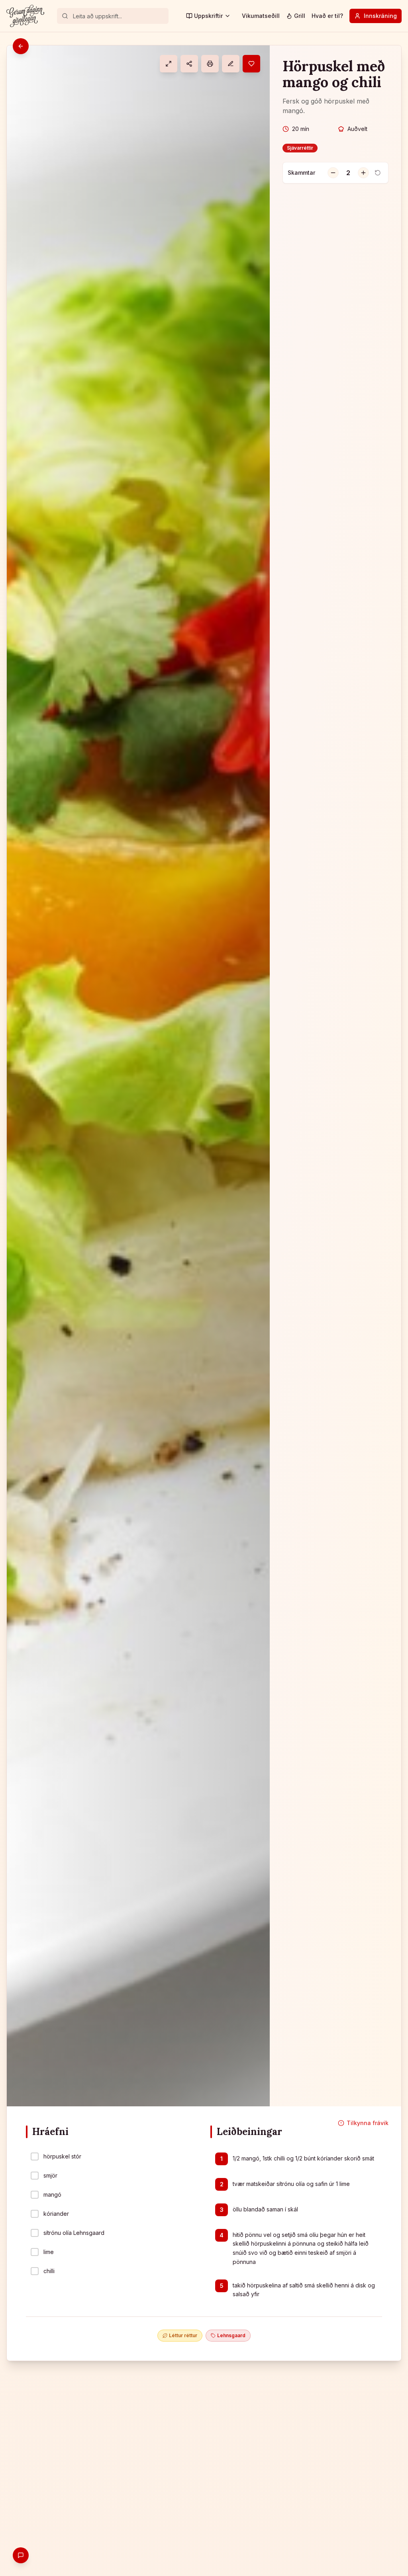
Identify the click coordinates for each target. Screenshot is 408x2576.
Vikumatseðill (261, 16)
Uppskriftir (208, 16)
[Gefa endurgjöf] (21, 2555)
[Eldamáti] (169, 64)
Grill (300, 16)
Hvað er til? (327, 16)
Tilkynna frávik (368, 2123)
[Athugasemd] (231, 64)
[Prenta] (210, 64)
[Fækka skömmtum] (333, 173)
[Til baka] (21, 46)
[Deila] (189, 64)
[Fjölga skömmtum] (363, 173)
